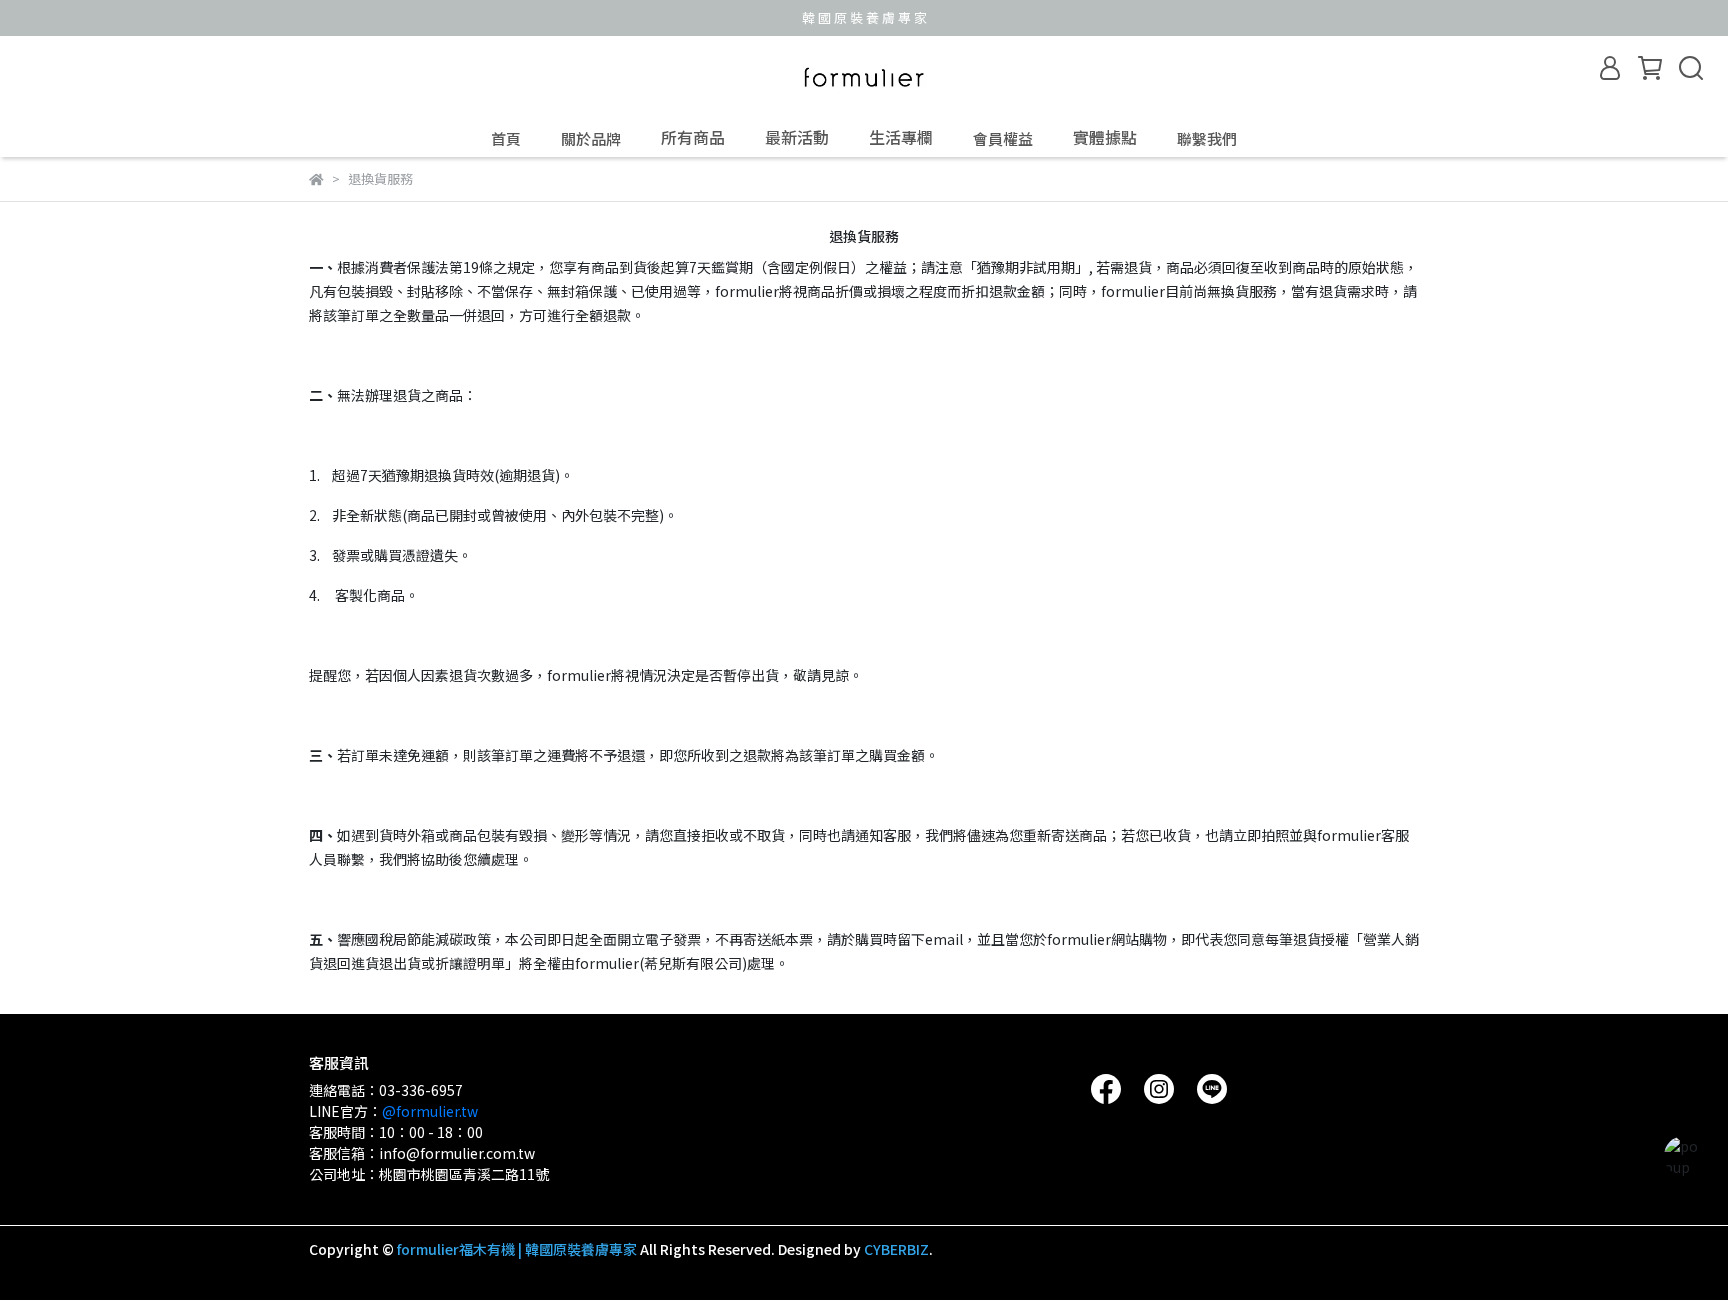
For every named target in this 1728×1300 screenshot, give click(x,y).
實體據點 (1105, 137)
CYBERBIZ (896, 1249)
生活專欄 (901, 137)
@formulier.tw (430, 1111)
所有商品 (693, 137)
